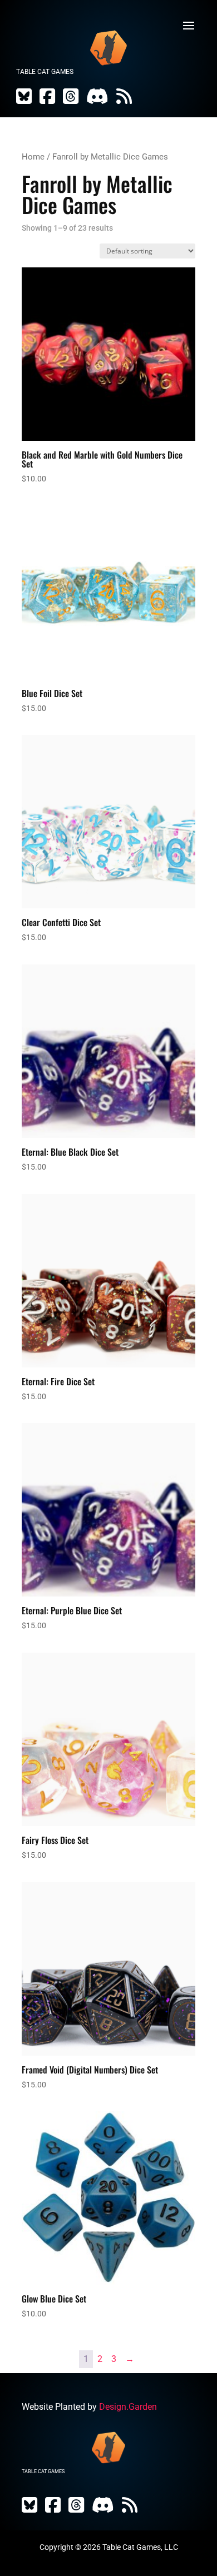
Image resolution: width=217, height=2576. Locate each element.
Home (33, 157)
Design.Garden (128, 2407)
